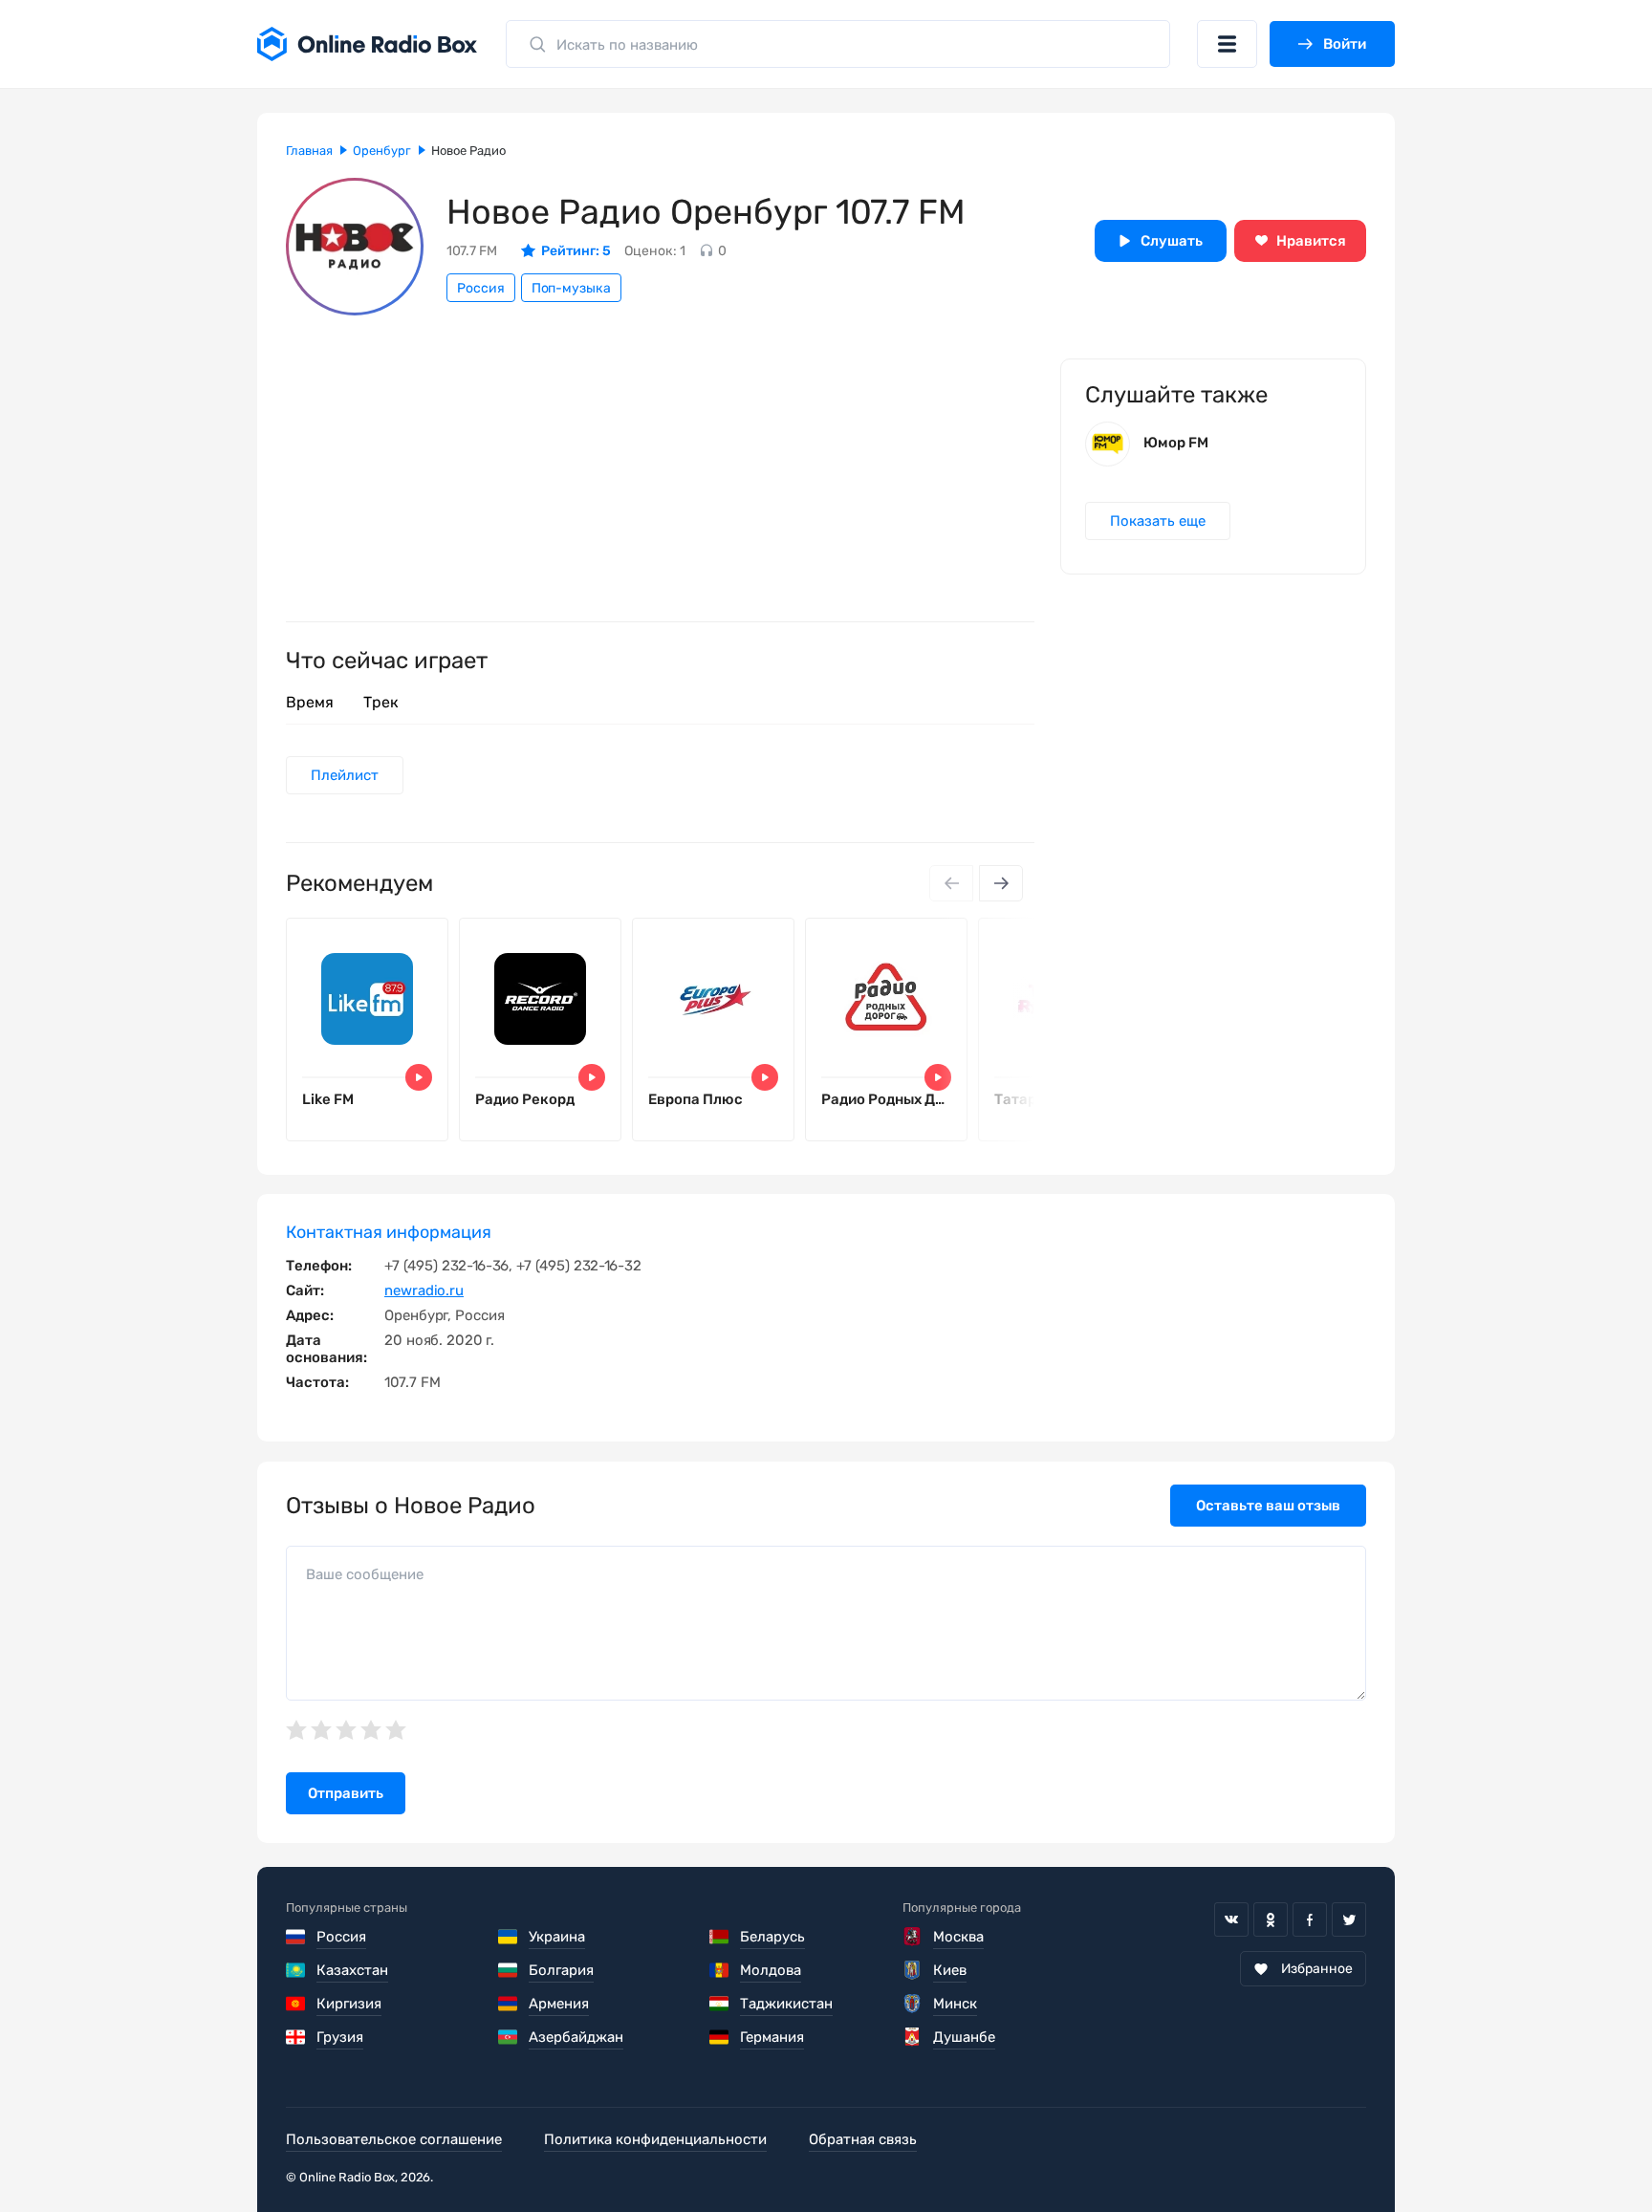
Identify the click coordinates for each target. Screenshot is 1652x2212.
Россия (481, 288)
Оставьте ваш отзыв (1268, 1506)
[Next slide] (1001, 883)
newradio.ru (424, 1290)
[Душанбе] (913, 2037)
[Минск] (913, 2004)
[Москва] (913, 1937)
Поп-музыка (571, 288)
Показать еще (1158, 521)
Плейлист (345, 775)
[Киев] (913, 1970)
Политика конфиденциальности (655, 2139)
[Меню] (1227, 44)
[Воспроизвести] (419, 1077)
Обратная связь (863, 2139)
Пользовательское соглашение (394, 2139)
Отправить (346, 1793)
